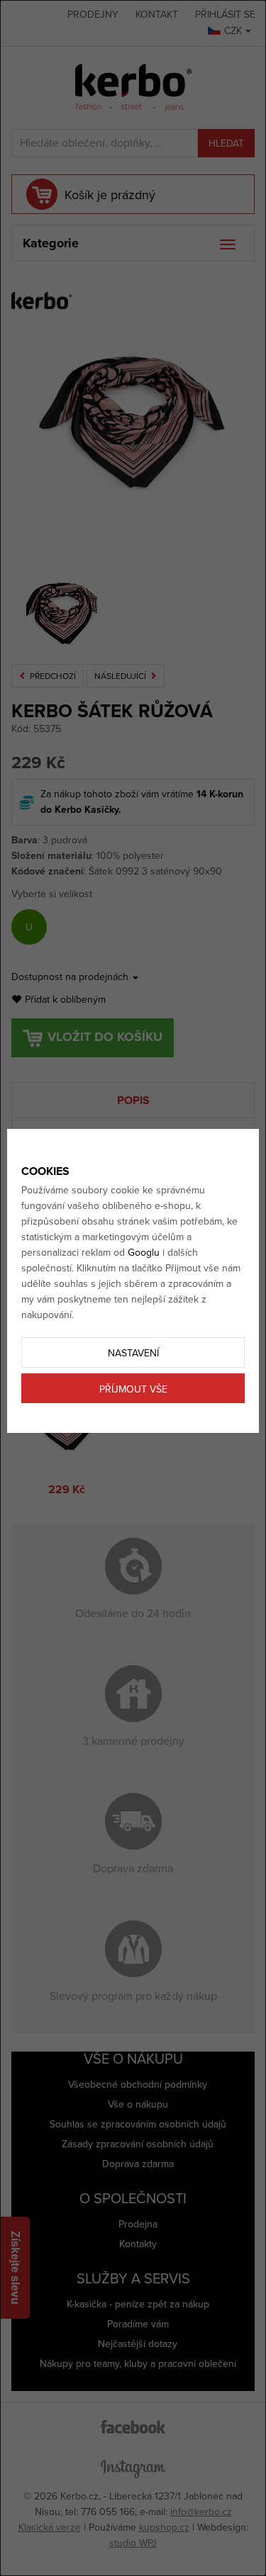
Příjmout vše (133, 1389)
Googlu (144, 1253)
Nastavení (133, 1353)
